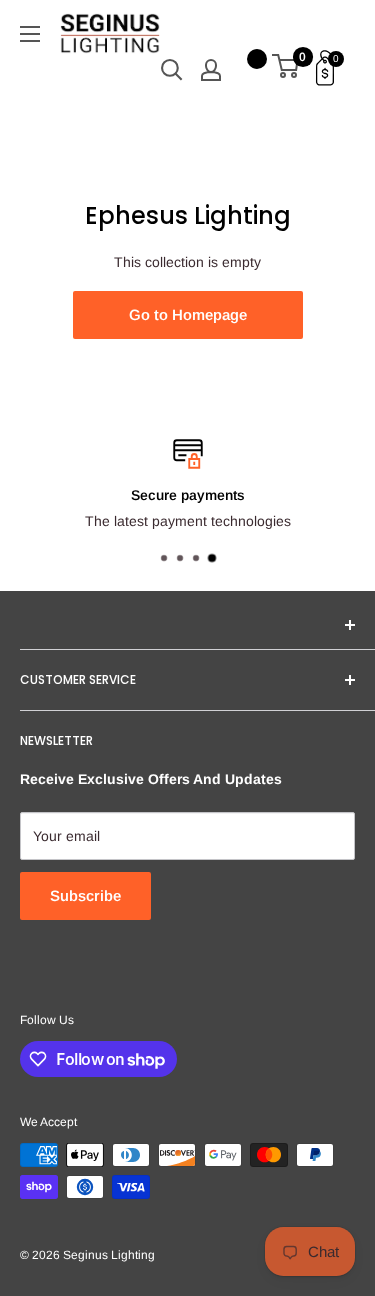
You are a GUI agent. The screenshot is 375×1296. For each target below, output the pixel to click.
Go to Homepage (188, 314)
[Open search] (172, 70)
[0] (286, 70)
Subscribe (85, 895)
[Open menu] (30, 34)
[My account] (211, 70)
